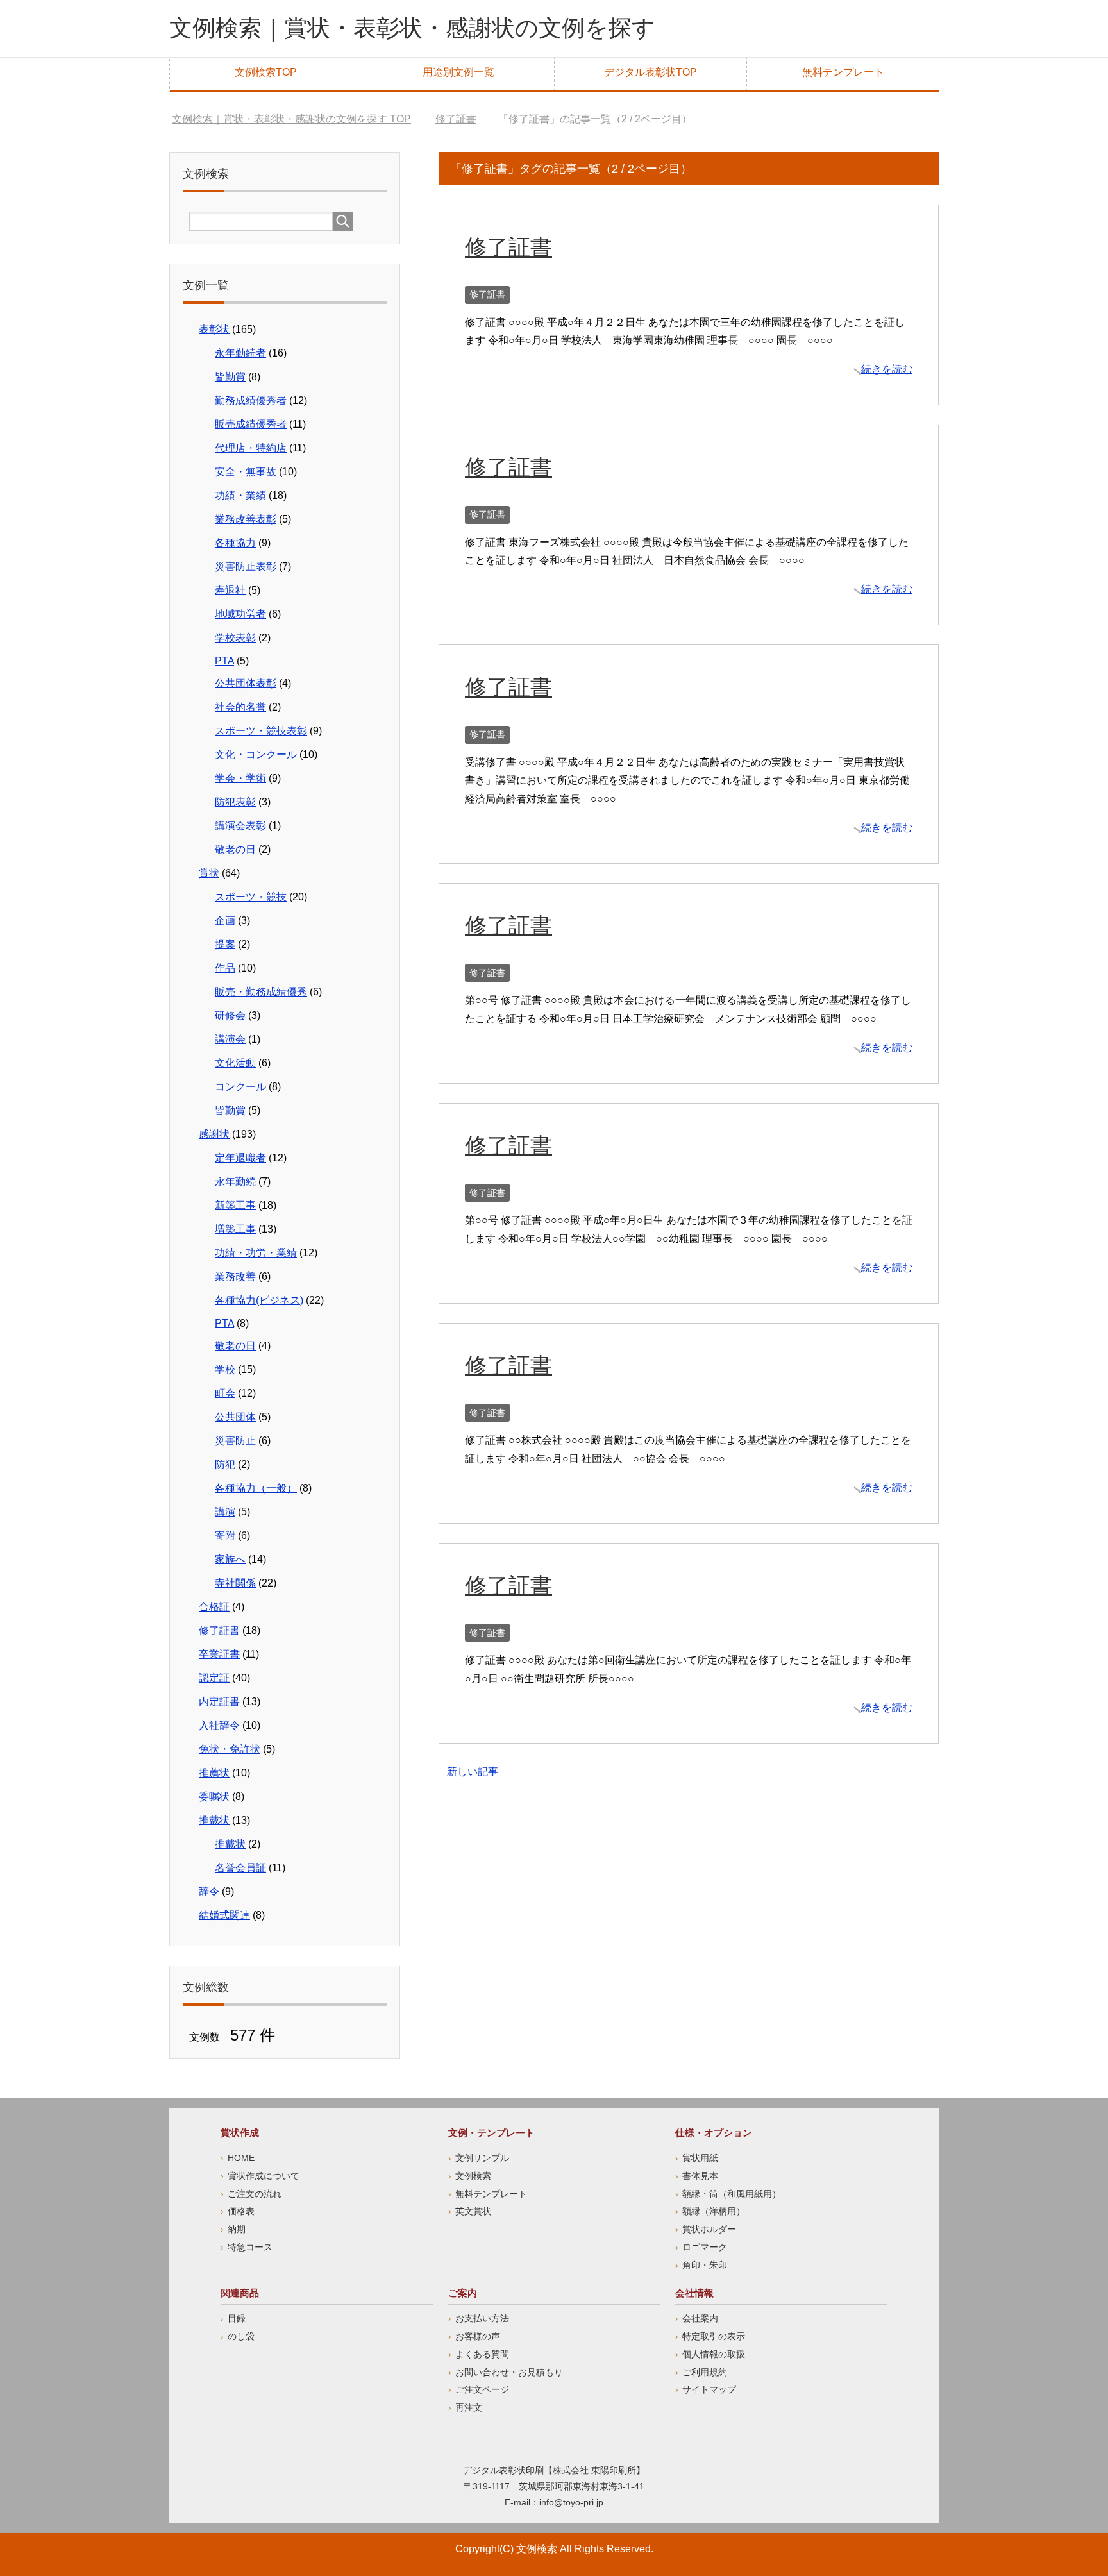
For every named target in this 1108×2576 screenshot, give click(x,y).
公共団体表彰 (246, 683)
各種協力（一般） (256, 1488)
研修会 (230, 1015)
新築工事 (235, 1205)
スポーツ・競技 (251, 897)
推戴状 (214, 1820)
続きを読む (887, 369)
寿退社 (230, 590)
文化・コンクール (256, 754)
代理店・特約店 (251, 448)
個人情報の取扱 (714, 2354)
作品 (225, 968)
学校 (225, 1369)
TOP (291, 119)
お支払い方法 (482, 2318)
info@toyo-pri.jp (571, 2502)
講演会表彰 (240, 826)
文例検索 (473, 2176)
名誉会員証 (240, 1868)
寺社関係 (235, 1583)
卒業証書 (219, 1654)
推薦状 (214, 1773)
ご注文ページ (482, 2389)
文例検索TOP (266, 72)
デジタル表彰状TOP (651, 72)
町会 (225, 1393)
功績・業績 (240, 495)
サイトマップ (709, 2389)
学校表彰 (235, 638)
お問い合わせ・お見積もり (509, 2372)
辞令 (209, 1891)
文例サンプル (482, 2158)
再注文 (469, 2407)
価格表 (241, 2211)
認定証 (214, 1678)
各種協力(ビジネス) (259, 1300)
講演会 (230, 1039)
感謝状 (214, 1134)
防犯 (225, 1464)
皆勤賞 (230, 377)
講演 (225, 1512)
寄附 (225, 1536)
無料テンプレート (843, 72)
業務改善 (235, 1276)
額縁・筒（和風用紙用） (732, 2194)
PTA (224, 661)
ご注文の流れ (255, 2194)
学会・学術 (240, 778)
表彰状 (214, 329)
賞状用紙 (700, 2158)
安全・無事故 (246, 472)
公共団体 (235, 1417)
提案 (225, 944)
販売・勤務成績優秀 (261, 992)
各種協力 (235, 543)
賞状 (209, 873)
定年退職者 (240, 1158)
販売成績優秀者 (251, 424)
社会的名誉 (240, 707)
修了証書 (508, 247)
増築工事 (235, 1229)
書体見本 (700, 2176)
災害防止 (235, 1441)
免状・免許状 (230, 1749)
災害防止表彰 (246, 567)
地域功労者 (240, 614)
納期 (237, 2229)
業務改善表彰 (246, 519)
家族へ (230, 1559)
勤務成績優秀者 (251, 400)
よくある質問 (482, 2354)
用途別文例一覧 (458, 72)
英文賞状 (473, 2211)
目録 (237, 2318)
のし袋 (241, 2336)
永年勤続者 (240, 353)
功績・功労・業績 (256, 1253)
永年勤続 (235, 1182)
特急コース (250, 2247)
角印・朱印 (705, 2265)
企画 (225, 921)
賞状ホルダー (709, 2229)
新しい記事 (473, 1772)
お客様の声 (478, 2336)
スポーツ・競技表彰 (261, 731)
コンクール (240, 1087)
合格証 (214, 1607)
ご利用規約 (705, 2372)
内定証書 (219, 1702)
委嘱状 (214, 1797)
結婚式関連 (224, 1915)
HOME (241, 2158)
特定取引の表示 (714, 2336)
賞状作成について (264, 2176)
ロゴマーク (705, 2247)
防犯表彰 (235, 802)
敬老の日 (235, 849)
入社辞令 (219, 1725)
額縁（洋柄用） (714, 2211)
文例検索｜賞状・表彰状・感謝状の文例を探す (412, 28)
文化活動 (235, 1063)
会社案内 (700, 2318)
